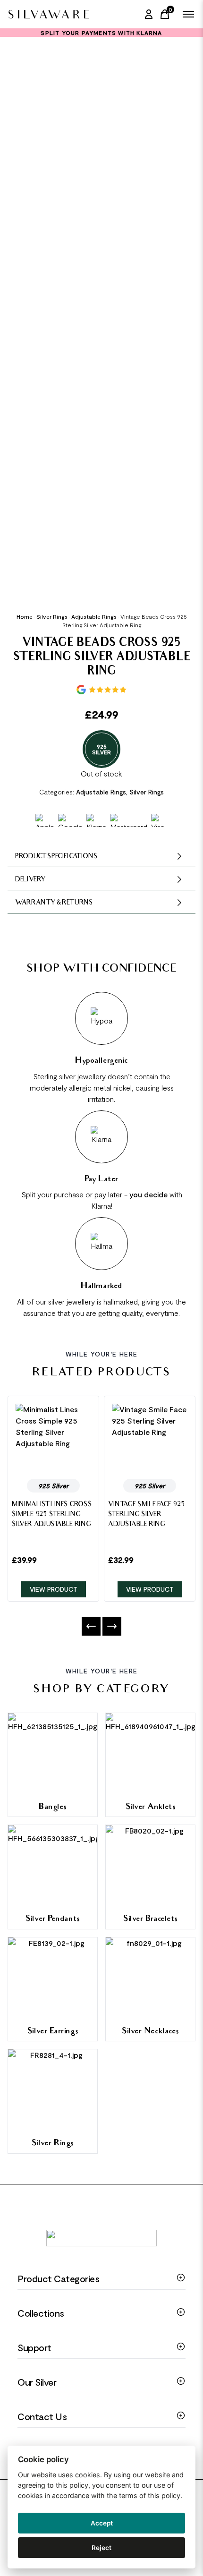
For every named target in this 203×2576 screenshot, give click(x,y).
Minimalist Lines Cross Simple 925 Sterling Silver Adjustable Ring (52, 1515)
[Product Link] (53, 1437)
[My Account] (149, 14)
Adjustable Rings (94, 616)
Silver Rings (52, 616)
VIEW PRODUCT (54, 1589)
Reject (101, 2548)
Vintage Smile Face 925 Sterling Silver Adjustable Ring (147, 1515)
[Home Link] (48, 14)
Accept (102, 2523)
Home (25, 616)
